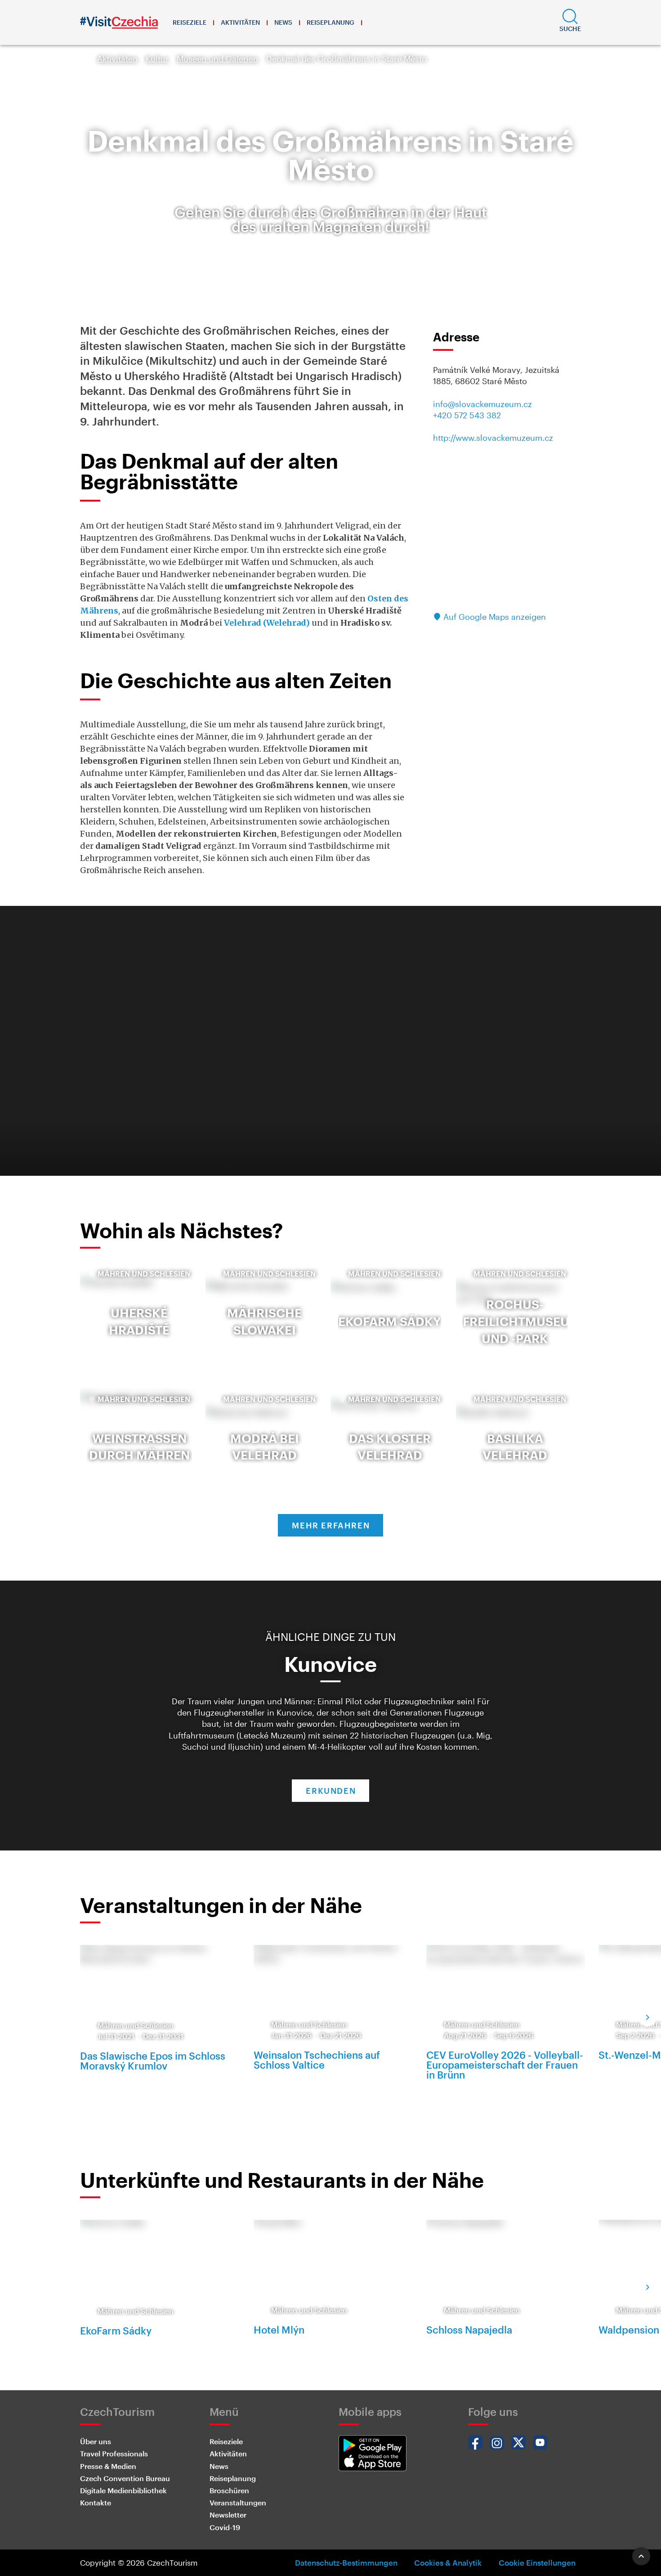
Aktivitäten (240, 22)
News (283, 22)
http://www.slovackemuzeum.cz (493, 438)
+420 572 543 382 (467, 415)
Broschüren (229, 2490)
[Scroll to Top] (641, 2556)
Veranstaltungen (238, 2502)
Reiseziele (190, 22)
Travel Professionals (114, 2453)
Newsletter (228, 2515)
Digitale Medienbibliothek (123, 2490)
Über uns (96, 2441)
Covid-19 (225, 2527)
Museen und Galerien (217, 58)
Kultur (157, 58)
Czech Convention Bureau (125, 2478)
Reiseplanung (330, 22)
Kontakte (96, 2502)
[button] (570, 22)
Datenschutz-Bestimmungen (346, 2563)
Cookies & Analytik (448, 2563)
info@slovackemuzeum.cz (482, 404)
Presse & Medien (108, 2466)
